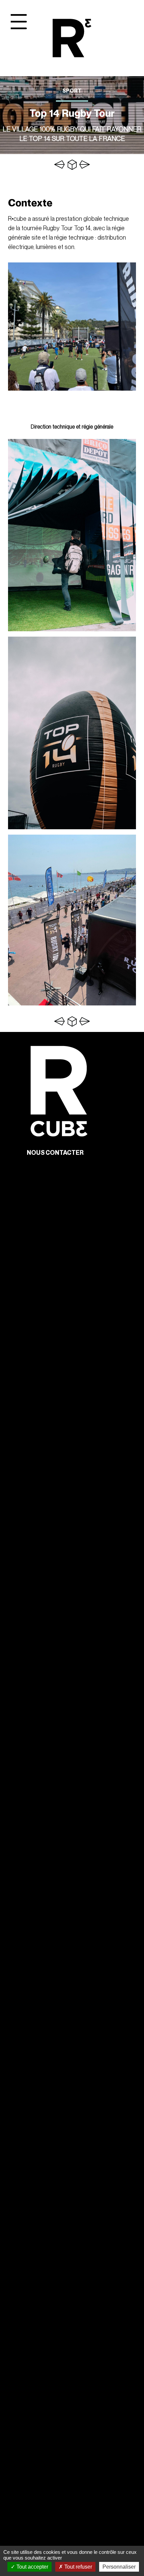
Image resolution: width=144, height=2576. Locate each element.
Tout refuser (78, 2567)
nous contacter (55, 1153)
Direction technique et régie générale (72, 427)
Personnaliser (119, 2567)
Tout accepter (32, 2567)
